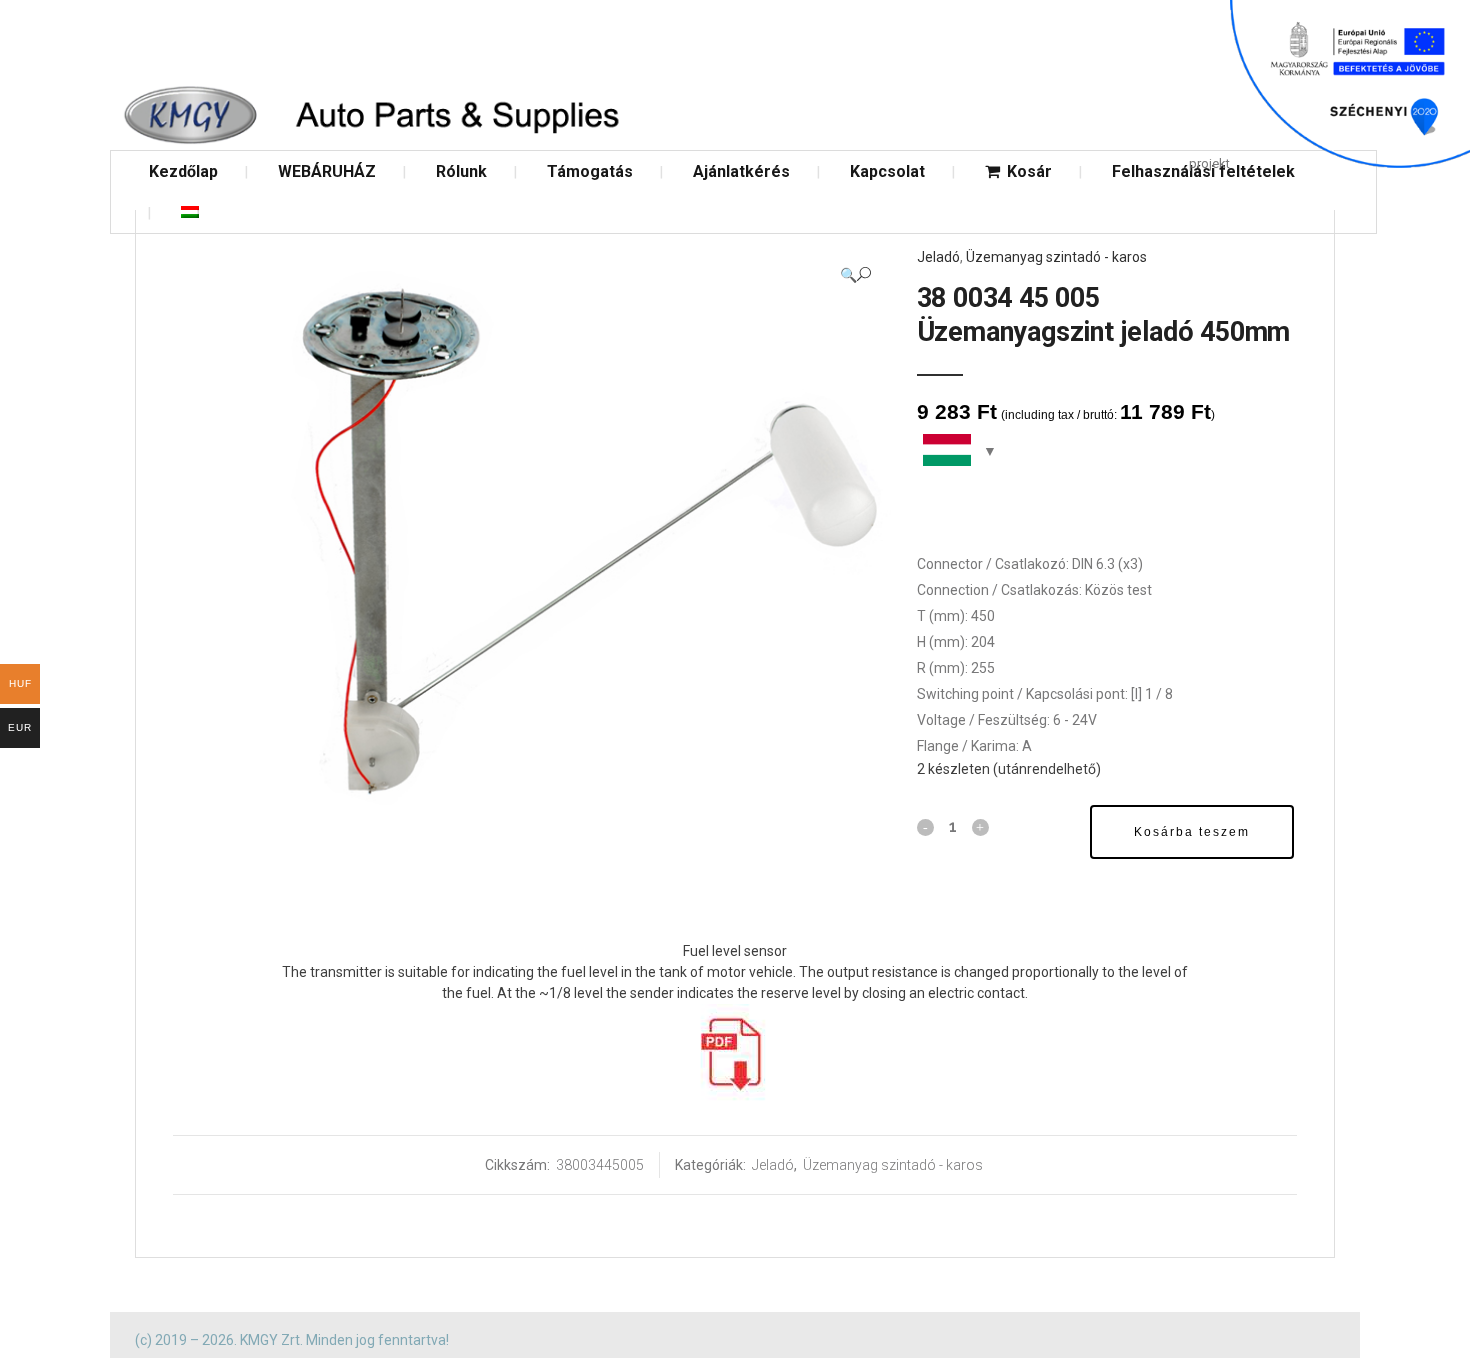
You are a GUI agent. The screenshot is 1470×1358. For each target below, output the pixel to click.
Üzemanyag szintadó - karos (1056, 257)
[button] (855, 274)
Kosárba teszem (1192, 832)
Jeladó (938, 257)
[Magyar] (190, 212)
